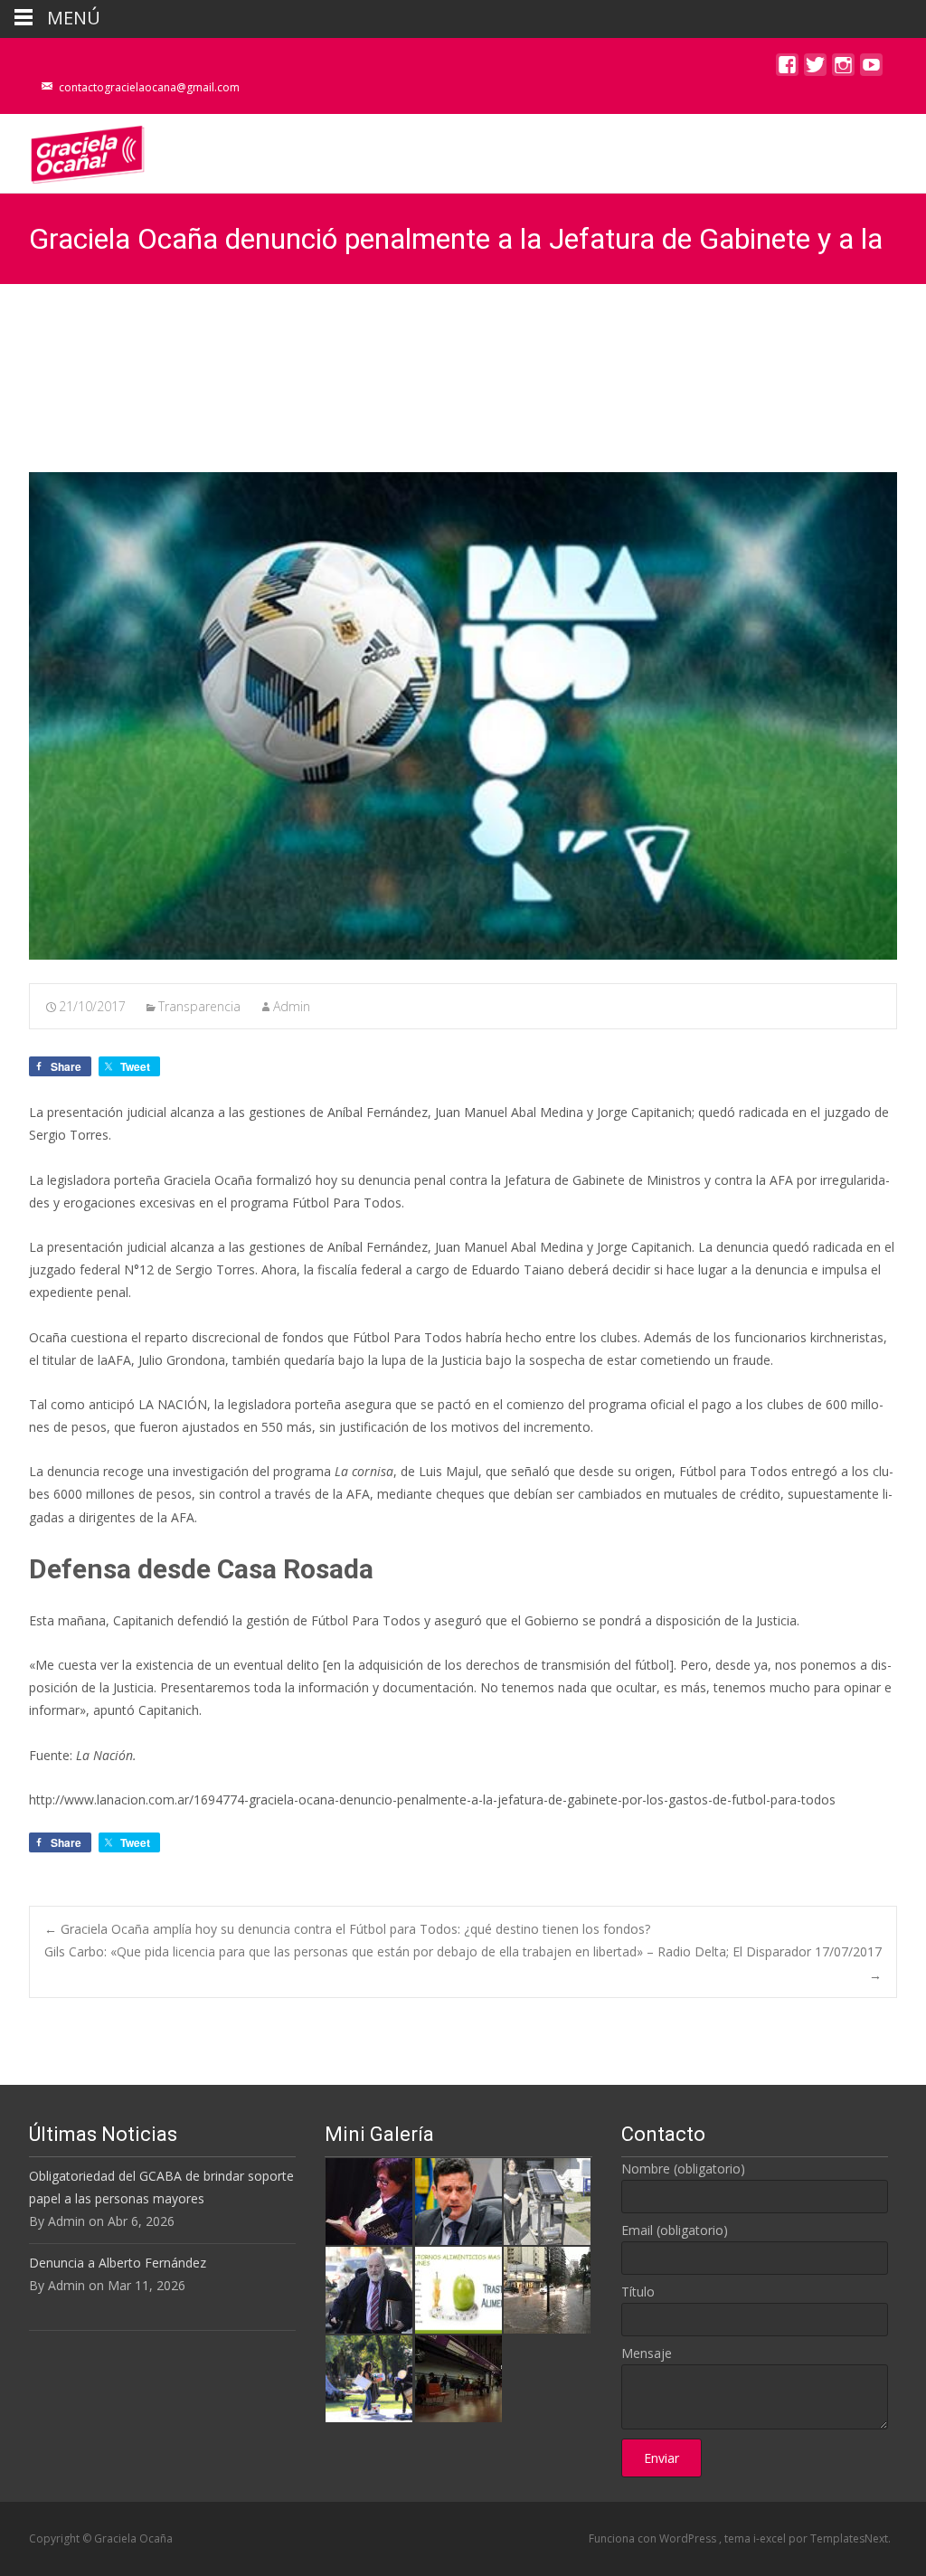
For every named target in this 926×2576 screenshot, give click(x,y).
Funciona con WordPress (654, 2538)
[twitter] (815, 69)
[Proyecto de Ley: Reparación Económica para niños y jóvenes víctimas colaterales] (369, 2199)
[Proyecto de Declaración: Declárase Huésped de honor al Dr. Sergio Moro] (458, 2199)
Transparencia (199, 1006)
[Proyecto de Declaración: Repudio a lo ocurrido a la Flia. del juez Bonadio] (369, 2288)
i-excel (771, 2538)
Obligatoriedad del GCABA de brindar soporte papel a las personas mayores (161, 2187)
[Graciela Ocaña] (73, 150)
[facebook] (787, 69)
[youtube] (871, 69)
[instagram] (843, 69)
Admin (292, 1006)
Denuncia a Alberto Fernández (118, 2263)
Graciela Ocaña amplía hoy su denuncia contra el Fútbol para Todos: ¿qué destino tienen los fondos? (347, 1929)
